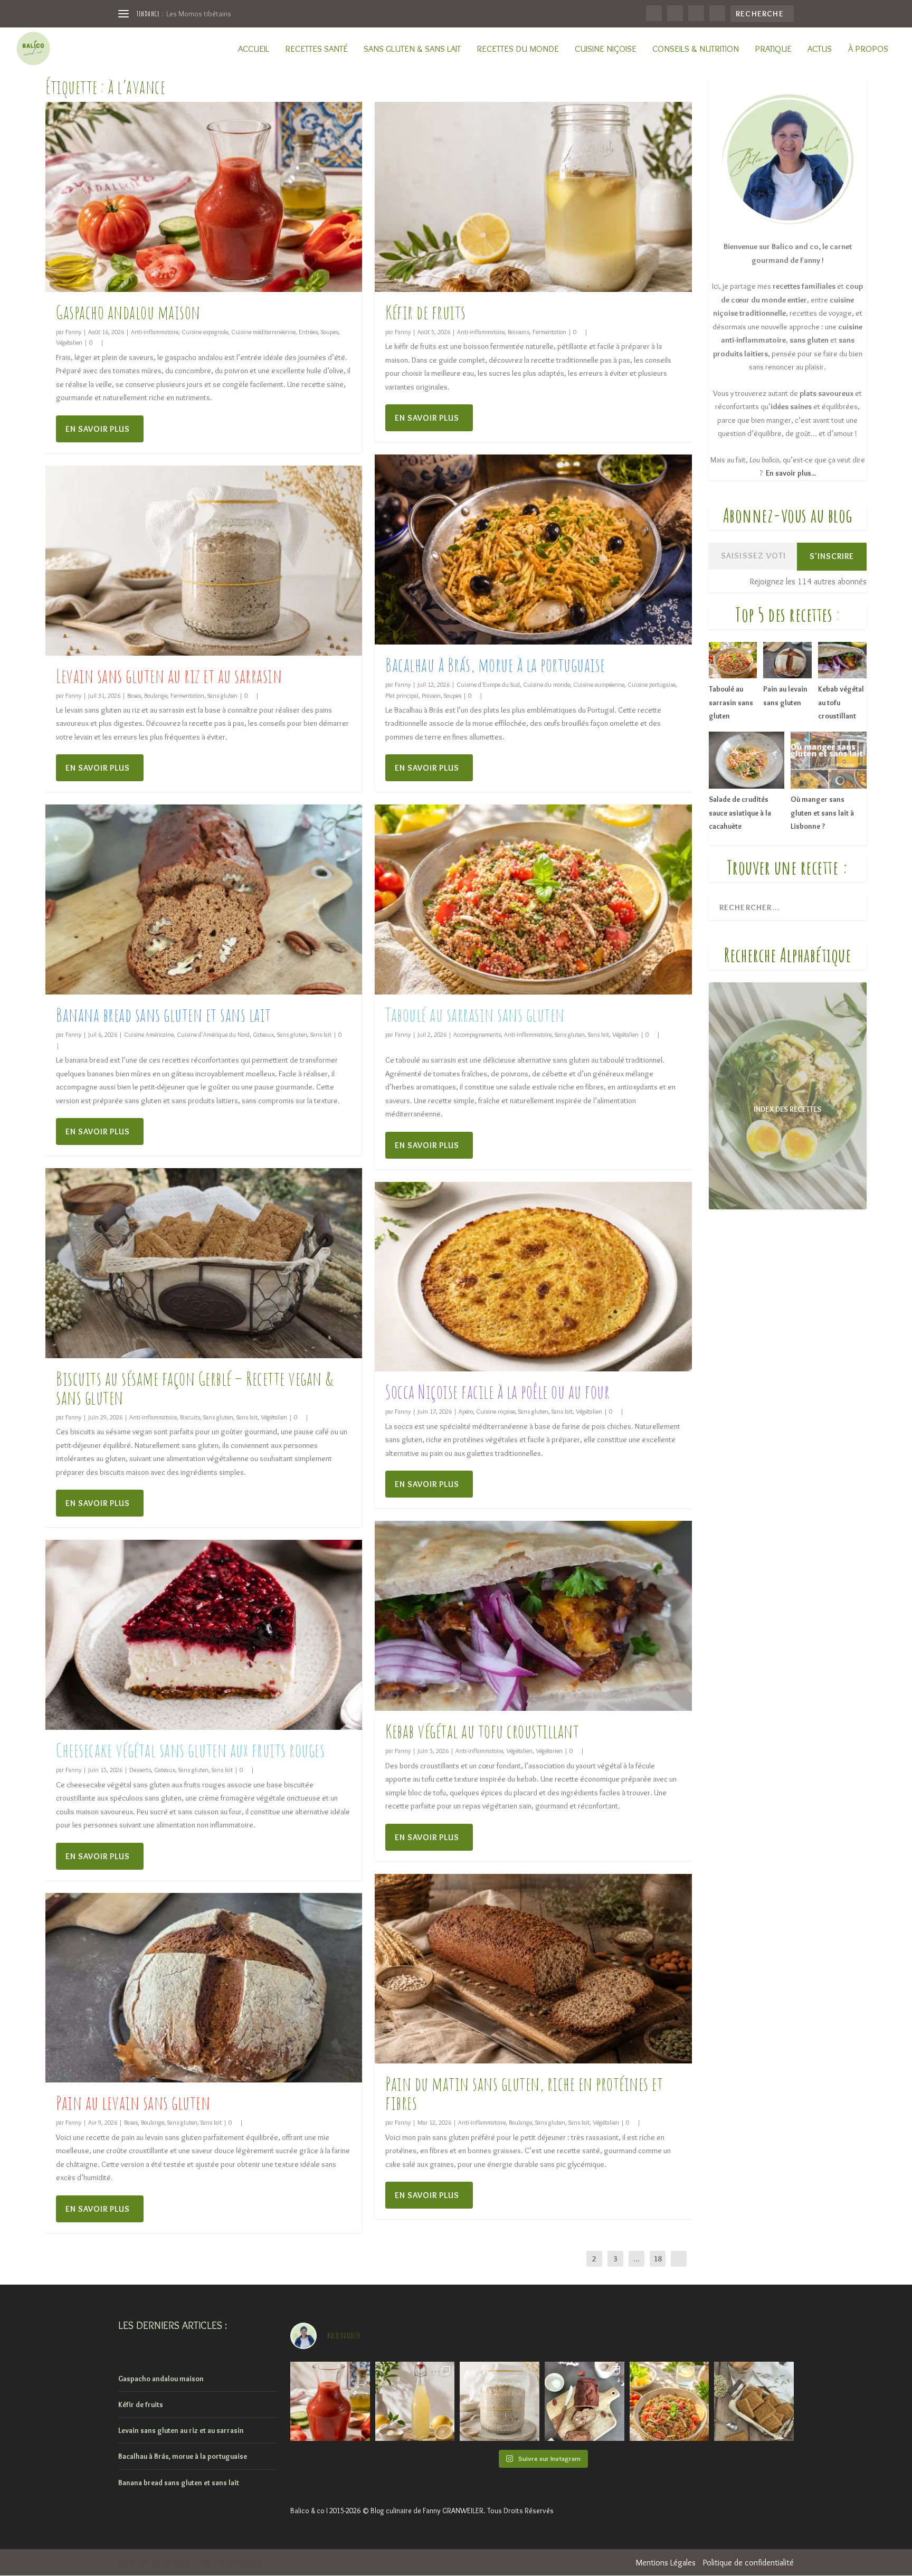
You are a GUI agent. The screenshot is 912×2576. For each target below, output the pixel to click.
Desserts (140, 1770)
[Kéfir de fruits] (533, 197)
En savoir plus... (791, 473)
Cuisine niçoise (606, 49)
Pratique (773, 49)
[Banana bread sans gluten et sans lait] (204, 899)
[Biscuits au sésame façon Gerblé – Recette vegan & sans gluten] (204, 1263)
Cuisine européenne (599, 684)
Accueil (254, 49)
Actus (820, 49)
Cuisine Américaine (149, 1034)
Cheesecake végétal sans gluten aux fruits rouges (190, 1750)
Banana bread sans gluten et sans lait (164, 1015)
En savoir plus (98, 429)
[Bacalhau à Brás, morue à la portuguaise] (533, 550)
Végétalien (69, 342)
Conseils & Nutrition (696, 49)
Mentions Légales (666, 2563)
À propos (868, 49)
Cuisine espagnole (205, 332)
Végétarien (549, 1751)
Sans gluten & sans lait (412, 49)
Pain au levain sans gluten (133, 2103)
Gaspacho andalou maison (128, 312)
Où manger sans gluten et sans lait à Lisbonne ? (822, 813)
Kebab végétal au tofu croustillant (482, 1731)
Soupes (330, 332)
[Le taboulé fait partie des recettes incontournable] (669, 2402)
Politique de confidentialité (748, 2563)
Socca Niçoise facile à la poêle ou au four (497, 1391)
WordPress (251, 2563)
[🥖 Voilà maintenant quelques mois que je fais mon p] (500, 2402)
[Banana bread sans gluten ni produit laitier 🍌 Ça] (585, 2402)
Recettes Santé (316, 49)
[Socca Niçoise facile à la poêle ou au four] (533, 1277)
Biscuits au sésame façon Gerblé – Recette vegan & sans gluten (195, 1388)
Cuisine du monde (547, 684)
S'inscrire (832, 556)
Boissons (519, 332)
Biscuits (190, 1417)
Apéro (466, 1411)
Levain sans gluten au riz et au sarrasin (169, 676)
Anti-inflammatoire (155, 332)
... (636, 2259)
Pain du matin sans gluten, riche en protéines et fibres (524, 2093)
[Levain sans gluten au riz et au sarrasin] (204, 561)
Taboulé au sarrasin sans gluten (475, 1015)
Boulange (156, 695)
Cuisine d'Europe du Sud (488, 684)
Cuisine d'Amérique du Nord (213, 1034)
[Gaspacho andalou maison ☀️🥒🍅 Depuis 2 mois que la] (330, 2402)
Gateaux (263, 1034)
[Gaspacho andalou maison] (204, 197)
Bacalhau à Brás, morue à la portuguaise (495, 665)
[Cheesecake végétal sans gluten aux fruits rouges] (204, 1635)
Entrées (308, 332)
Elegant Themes (171, 2563)
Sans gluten (222, 695)
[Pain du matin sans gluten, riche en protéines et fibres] (533, 1969)
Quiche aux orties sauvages (209, 14)
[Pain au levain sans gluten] (204, 1988)
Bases (134, 695)
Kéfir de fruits (426, 312)
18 (658, 2259)
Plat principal (402, 695)
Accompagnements (477, 1034)
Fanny (73, 332)
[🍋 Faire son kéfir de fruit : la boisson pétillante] (415, 2402)
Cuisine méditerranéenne (263, 332)
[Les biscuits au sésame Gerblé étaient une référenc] (754, 2402)
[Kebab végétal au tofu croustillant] (533, 1616)
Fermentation (187, 695)
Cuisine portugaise (652, 684)
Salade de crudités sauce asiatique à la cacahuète (740, 813)
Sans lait (321, 1034)
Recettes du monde (518, 49)
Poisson (431, 695)
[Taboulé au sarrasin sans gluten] (533, 899)
